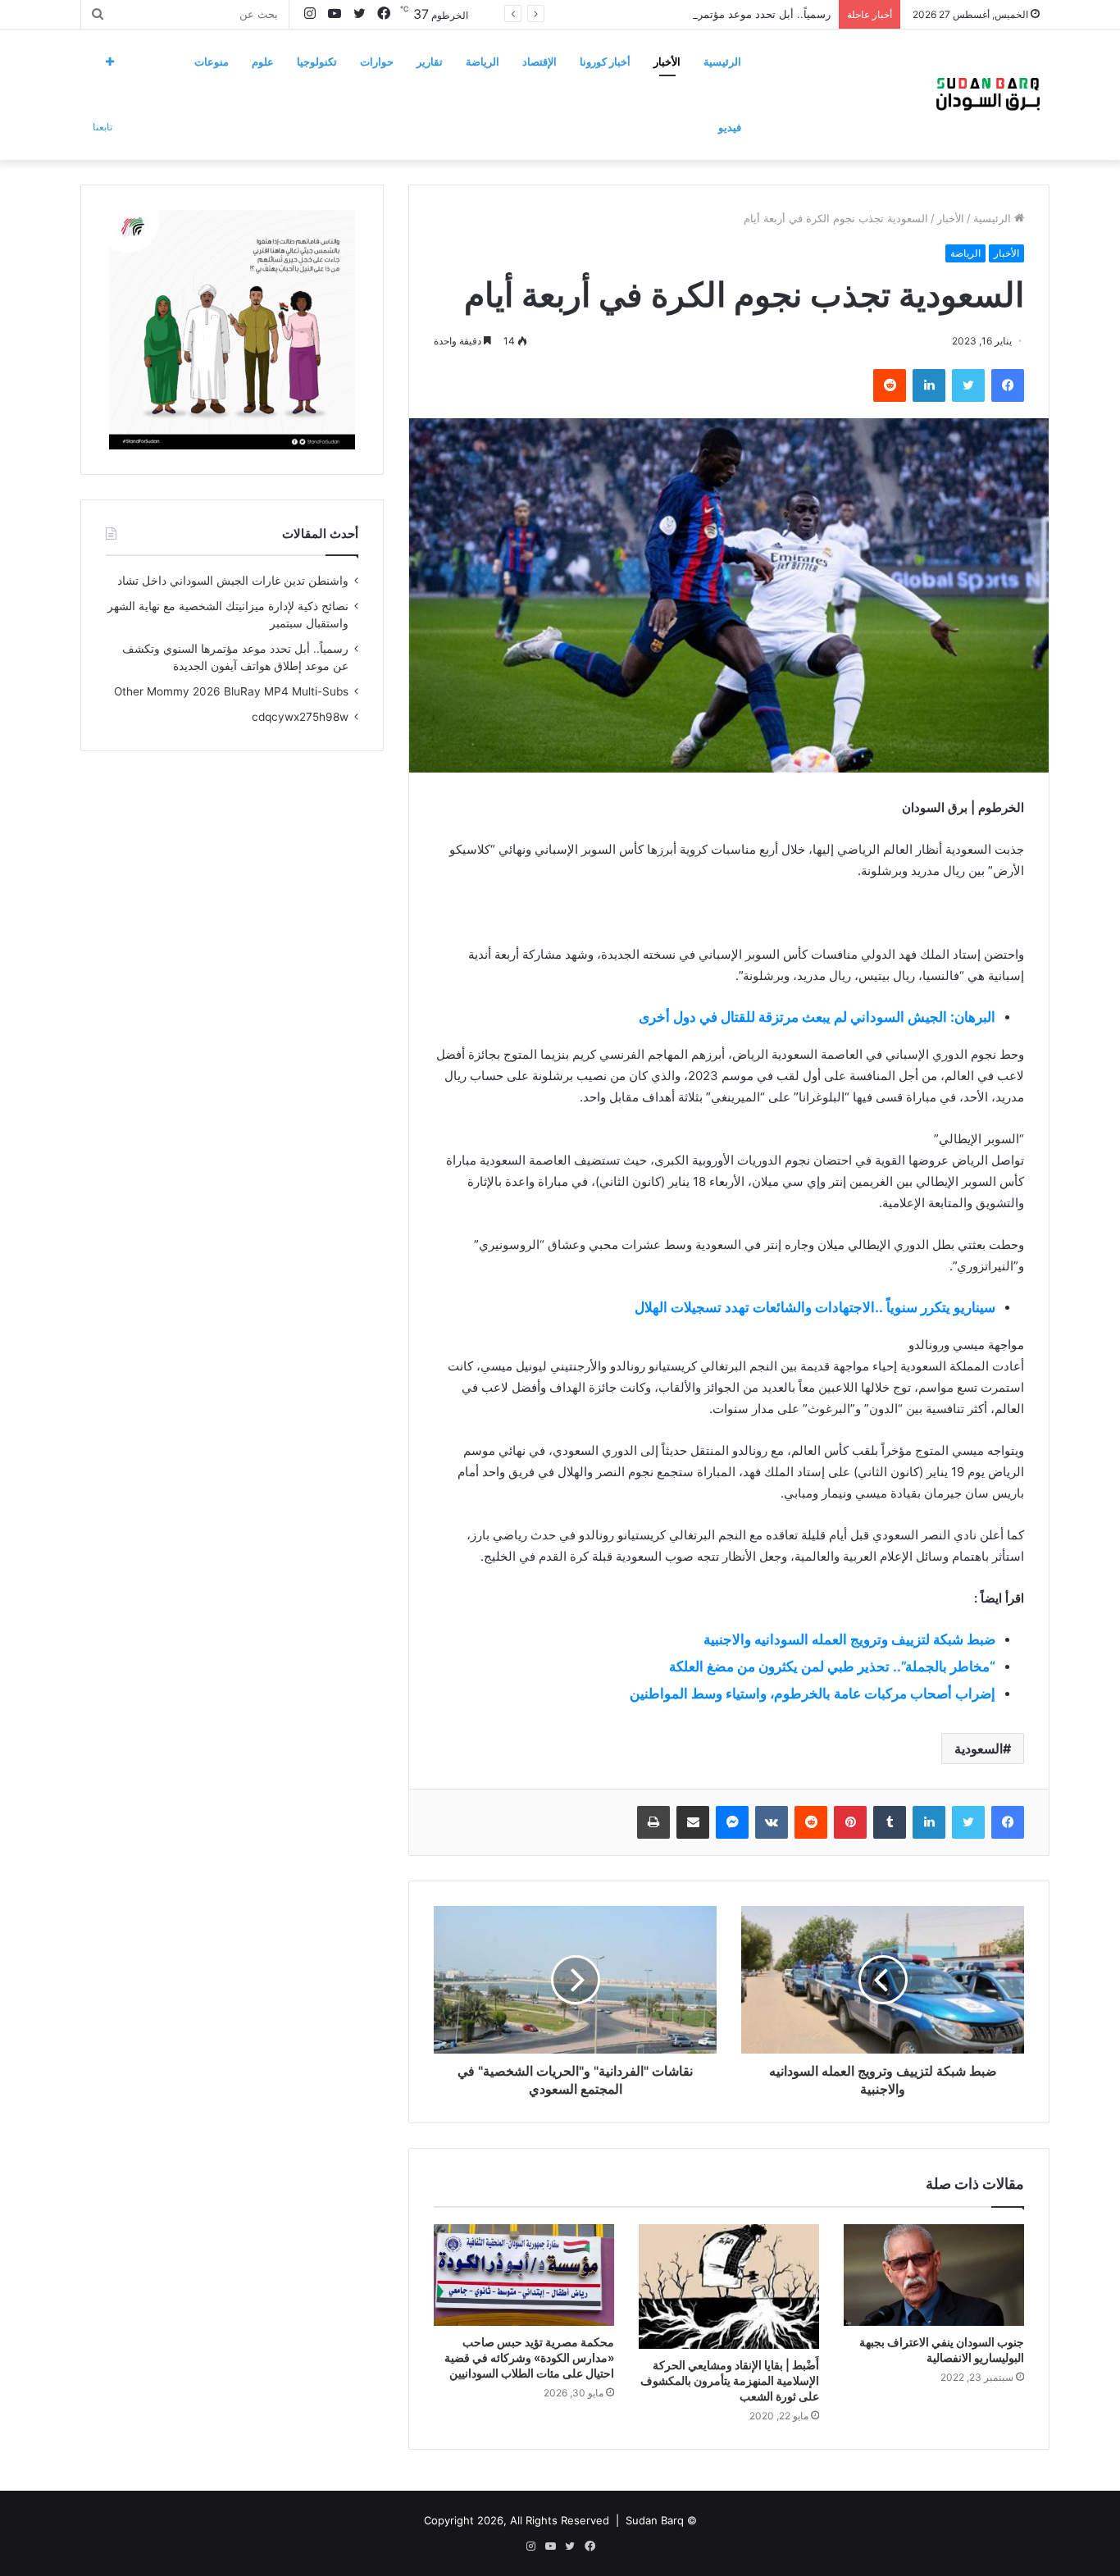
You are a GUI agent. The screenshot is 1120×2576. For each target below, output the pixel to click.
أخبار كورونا (605, 62)
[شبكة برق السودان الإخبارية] (988, 94)
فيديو (730, 127)
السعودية (979, 1748)
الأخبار (667, 62)
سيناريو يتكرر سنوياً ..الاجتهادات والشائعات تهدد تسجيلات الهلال (815, 1307)
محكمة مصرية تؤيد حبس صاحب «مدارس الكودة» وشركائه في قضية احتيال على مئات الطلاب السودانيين (529, 2357)
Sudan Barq (655, 2520)
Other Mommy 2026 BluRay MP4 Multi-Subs (231, 691)
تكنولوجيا (317, 62)
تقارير (430, 62)
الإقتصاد (540, 62)
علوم (263, 62)
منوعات (212, 62)
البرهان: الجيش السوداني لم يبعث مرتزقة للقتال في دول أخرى (817, 1017)
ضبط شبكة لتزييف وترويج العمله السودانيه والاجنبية (849, 1639)
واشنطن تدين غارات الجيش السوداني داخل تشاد (233, 581)
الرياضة (483, 62)
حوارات (377, 62)
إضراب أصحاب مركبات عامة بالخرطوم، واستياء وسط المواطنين (813, 1694)
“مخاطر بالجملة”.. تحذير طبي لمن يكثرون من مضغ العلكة (832, 1666)
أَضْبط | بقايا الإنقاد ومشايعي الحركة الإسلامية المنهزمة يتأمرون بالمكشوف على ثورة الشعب (730, 2380)
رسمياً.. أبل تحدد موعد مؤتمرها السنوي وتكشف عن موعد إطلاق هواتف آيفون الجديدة (636, 14)
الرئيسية (722, 62)
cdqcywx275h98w (300, 717)
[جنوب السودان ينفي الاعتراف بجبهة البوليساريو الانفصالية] (934, 2275)
